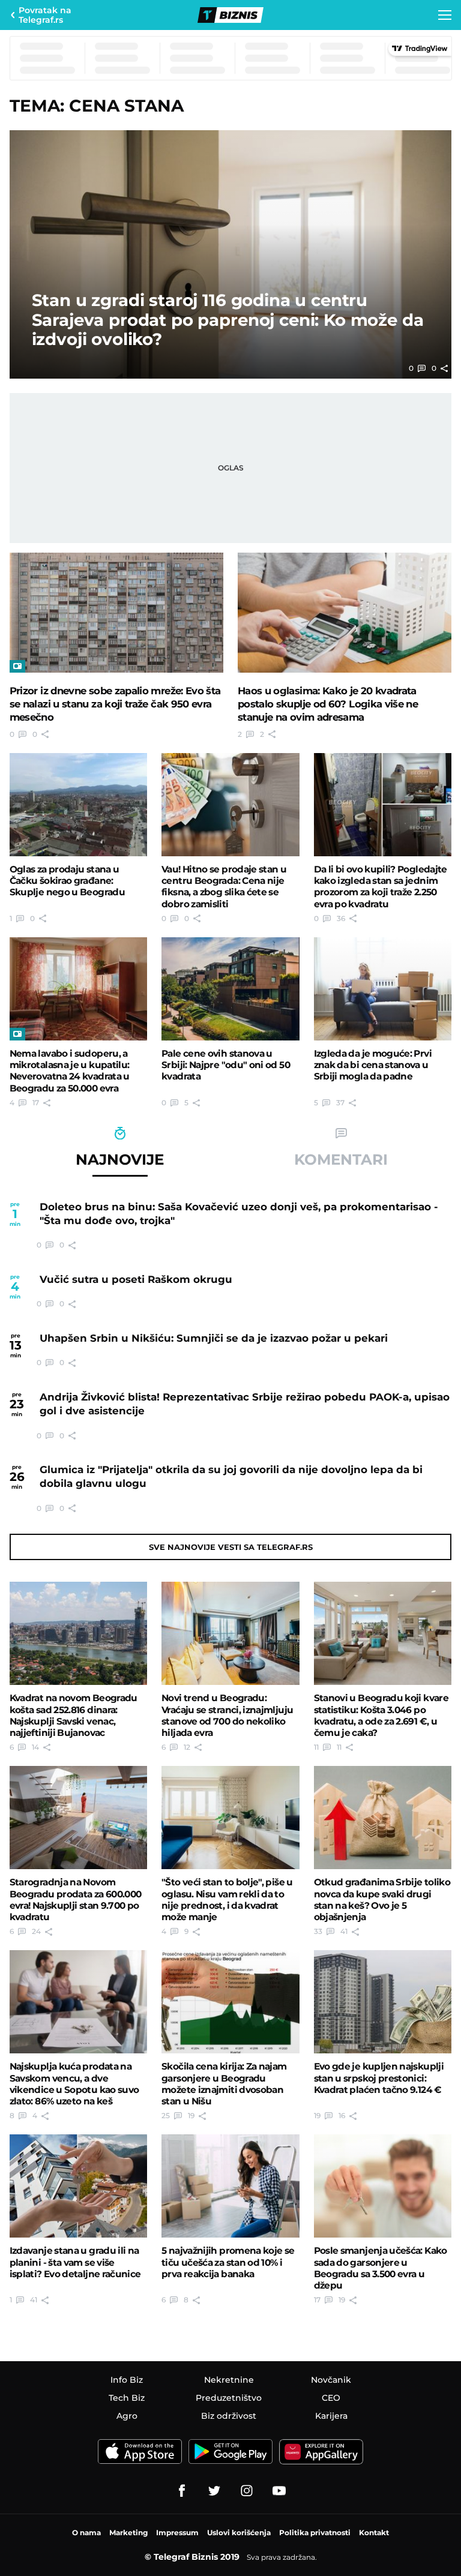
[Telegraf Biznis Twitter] (214, 2491)
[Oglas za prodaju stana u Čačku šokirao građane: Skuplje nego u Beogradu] (79, 805)
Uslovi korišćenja (239, 2532)
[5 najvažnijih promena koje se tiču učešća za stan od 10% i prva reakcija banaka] (230, 2186)
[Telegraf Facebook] (182, 2491)
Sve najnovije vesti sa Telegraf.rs (231, 1547)
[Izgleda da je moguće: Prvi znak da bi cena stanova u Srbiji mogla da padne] (383, 989)
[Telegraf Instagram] (247, 2491)
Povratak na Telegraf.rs (45, 15)
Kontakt (374, 2532)
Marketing (128, 2532)
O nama (86, 2532)
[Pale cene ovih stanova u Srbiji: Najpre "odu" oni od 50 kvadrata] (230, 989)
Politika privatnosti (315, 2532)
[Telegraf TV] (279, 2491)
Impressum (177, 2532)
